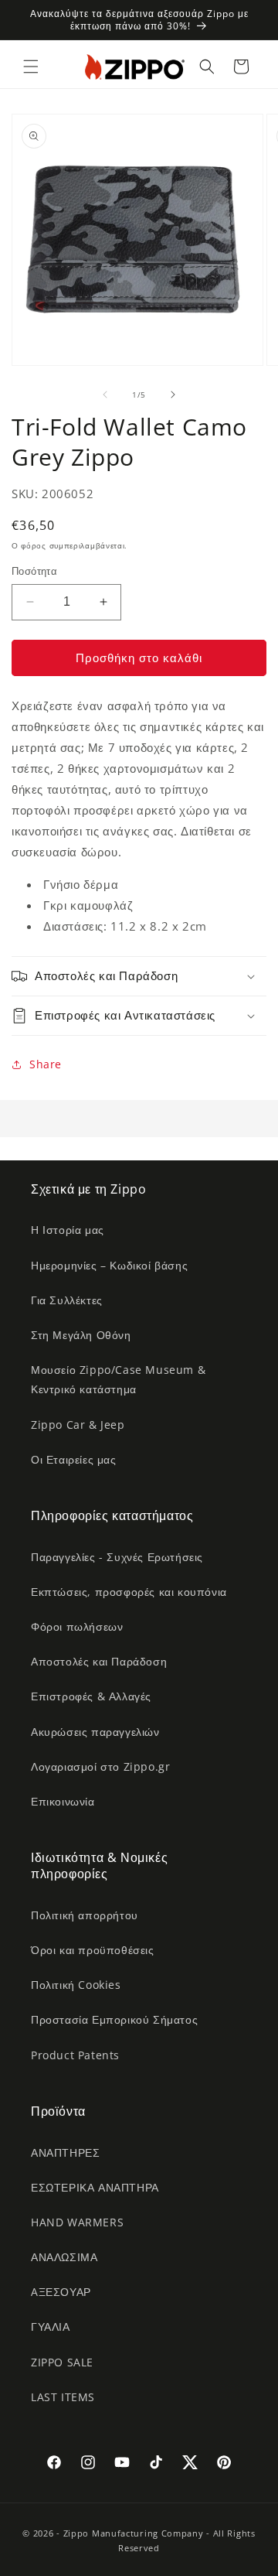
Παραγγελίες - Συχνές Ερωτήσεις (117, 1557)
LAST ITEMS (63, 2397)
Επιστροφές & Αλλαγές (91, 1696)
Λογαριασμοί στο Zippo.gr (100, 1766)
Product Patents (75, 2055)
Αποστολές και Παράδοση (99, 1661)
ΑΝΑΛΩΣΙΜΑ (64, 2257)
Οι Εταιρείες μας (74, 1459)
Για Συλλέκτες (67, 1300)
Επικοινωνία (63, 1801)
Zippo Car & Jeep (78, 1425)
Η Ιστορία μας (68, 1230)
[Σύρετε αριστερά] (105, 395)
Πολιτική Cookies (76, 1985)
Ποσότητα (34, 571)
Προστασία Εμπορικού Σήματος (114, 2019)
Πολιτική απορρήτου (85, 1915)
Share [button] (46, 1064)
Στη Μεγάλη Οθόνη (81, 1335)
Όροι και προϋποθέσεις (93, 1950)
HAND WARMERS (77, 2222)
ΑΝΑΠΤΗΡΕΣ (65, 2152)
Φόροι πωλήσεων (77, 1626)
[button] (31, 67)
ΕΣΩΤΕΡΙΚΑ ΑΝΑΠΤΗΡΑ (95, 2187)
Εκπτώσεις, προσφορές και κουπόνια (129, 1592)
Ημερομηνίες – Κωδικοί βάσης (109, 1265)
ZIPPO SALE (62, 2362)
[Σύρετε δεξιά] (173, 395)
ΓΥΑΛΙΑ (51, 2327)
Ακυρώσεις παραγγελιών (95, 1732)
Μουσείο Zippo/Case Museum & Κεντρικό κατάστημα (118, 1379)
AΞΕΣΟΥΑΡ (61, 2292)
